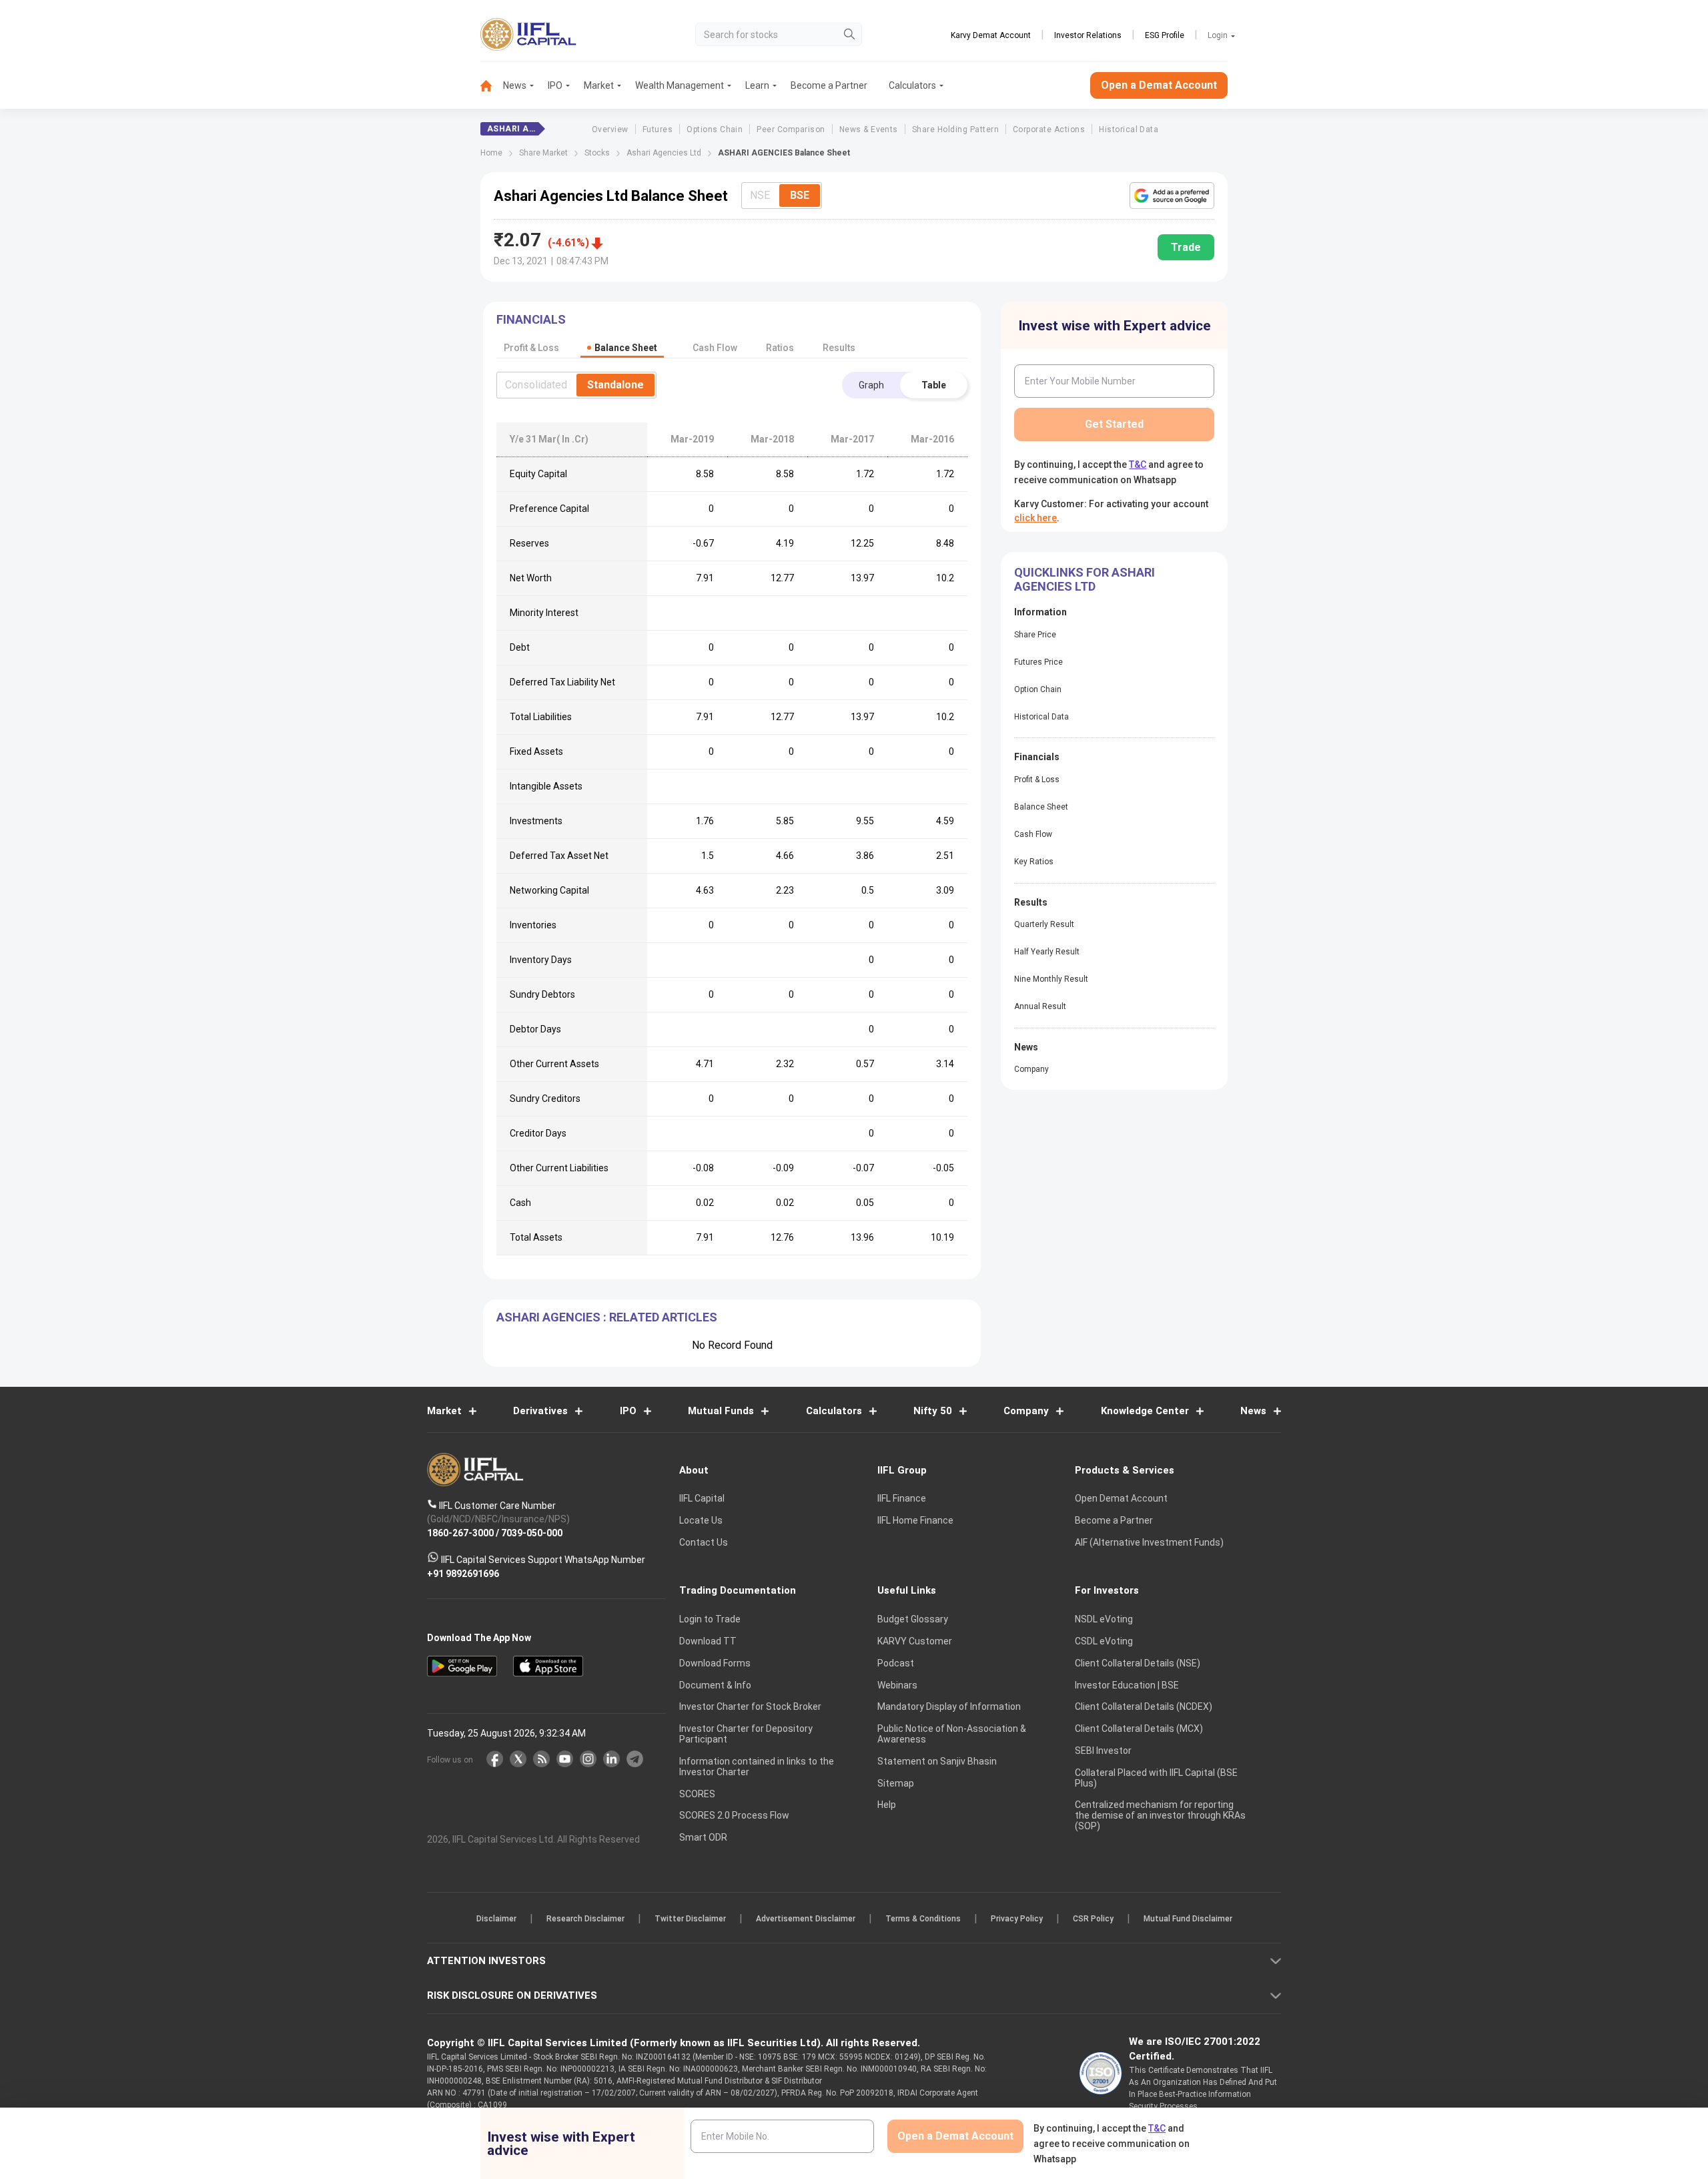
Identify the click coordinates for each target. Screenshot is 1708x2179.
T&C (783, 1176)
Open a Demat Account (760, 1136)
